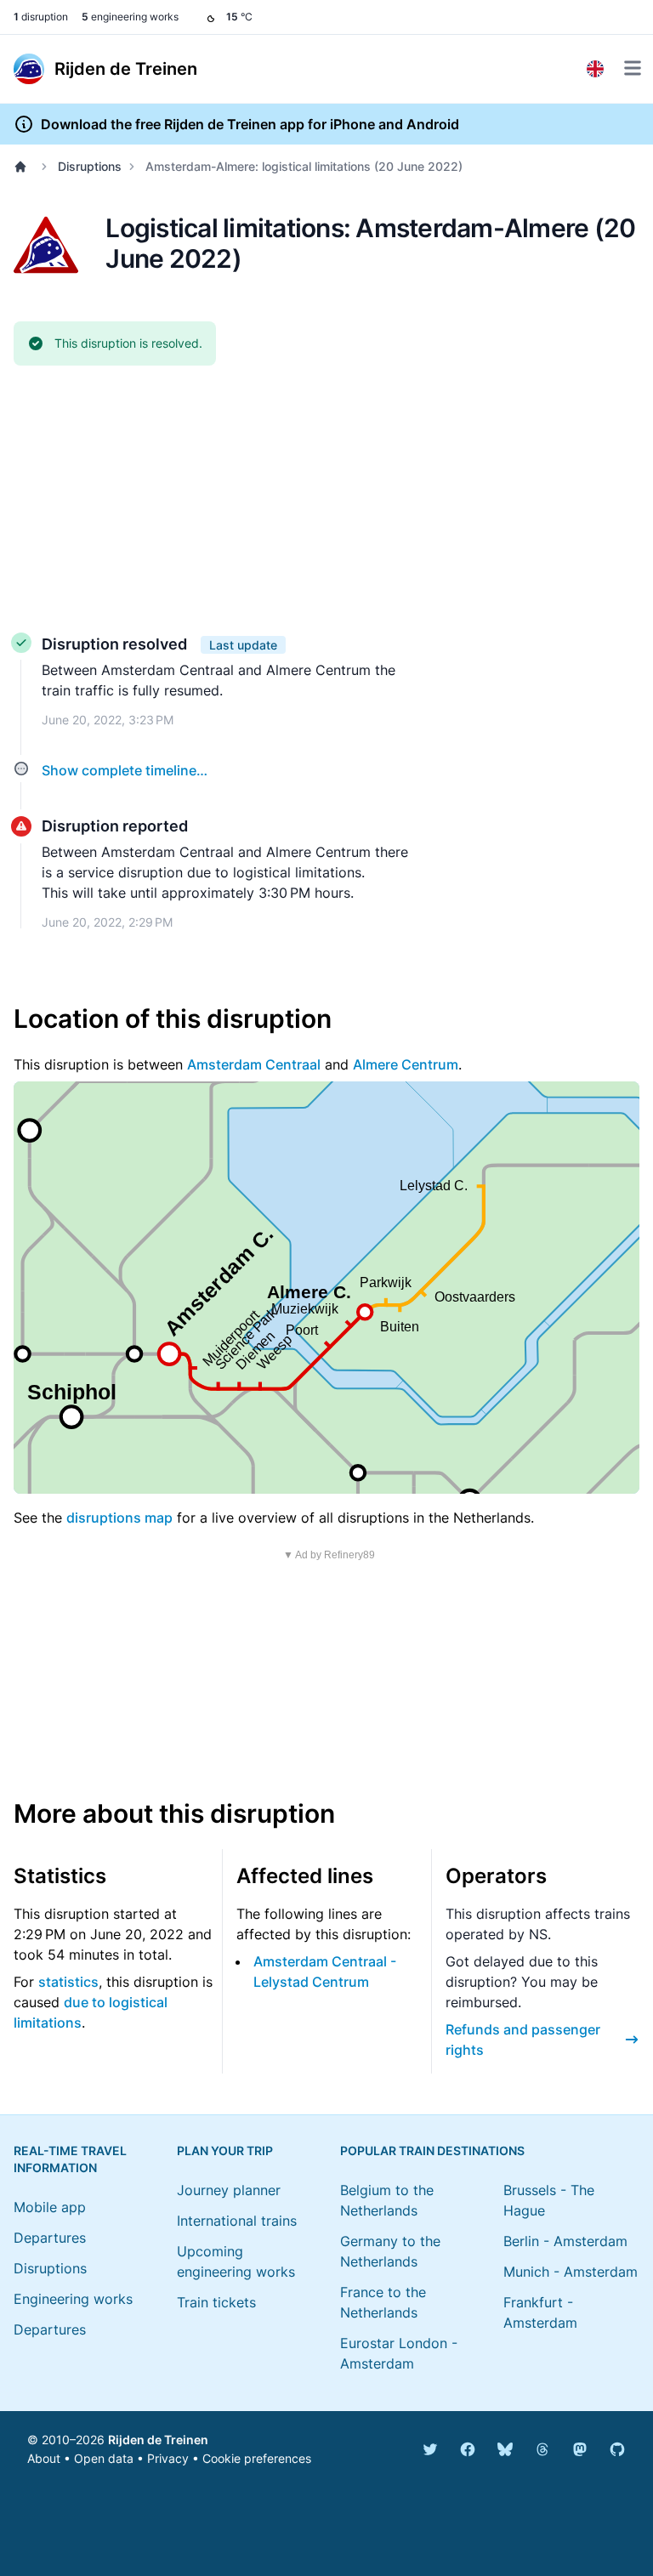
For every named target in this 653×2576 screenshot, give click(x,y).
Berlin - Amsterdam (565, 2241)
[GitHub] (617, 2449)
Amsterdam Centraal (254, 1064)
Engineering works (73, 2299)
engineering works (130, 17)
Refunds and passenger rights (523, 2040)
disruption (41, 17)
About (44, 2458)
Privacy (168, 2458)
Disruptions (90, 166)
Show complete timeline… (125, 770)
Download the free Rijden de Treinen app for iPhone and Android (250, 124)
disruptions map (119, 1518)
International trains (237, 2221)
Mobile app (50, 2207)
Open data (104, 2458)
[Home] (24, 167)
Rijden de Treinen (158, 2440)
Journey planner (229, 2190)
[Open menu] (633, 68)
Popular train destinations (432, 2150)
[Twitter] (430, 2449)
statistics (68, 1982)
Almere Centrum (406, 1064)
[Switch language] (595, 69)
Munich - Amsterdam (571, 2272)
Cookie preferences (257, 2458)
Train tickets (216, 2302)
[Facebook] (468, 2449)
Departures (50, 2238)
